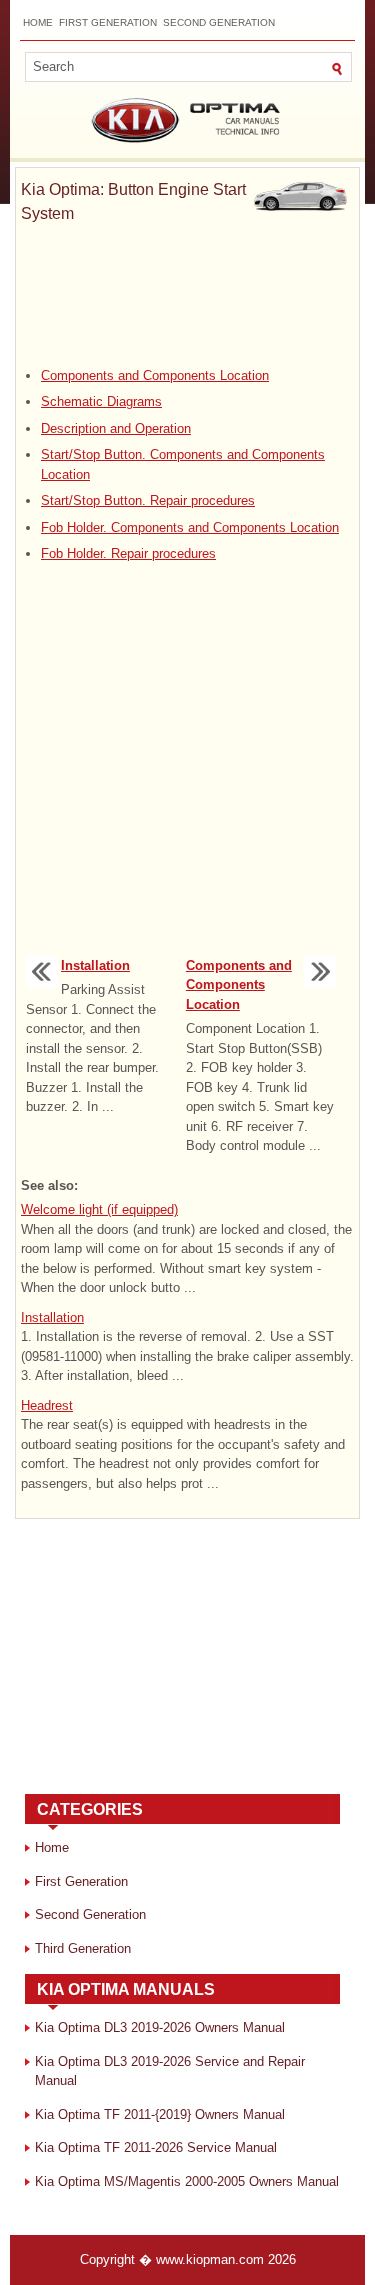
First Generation (108, 22)
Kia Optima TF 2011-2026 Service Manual (156, 2147)
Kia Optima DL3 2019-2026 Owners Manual (160, 2027)
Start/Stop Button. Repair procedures (148, 500)
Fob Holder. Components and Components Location (190, 527)
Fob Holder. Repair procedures (128, 553)
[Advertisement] (187, 296)
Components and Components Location (155, 375)
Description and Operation (116, 428)
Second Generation (219, 22)
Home (38, 22)
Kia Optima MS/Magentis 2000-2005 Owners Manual (187, 2181)
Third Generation (83, 1948)
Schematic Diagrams (101, 401)
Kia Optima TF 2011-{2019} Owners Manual (160, 2114)
